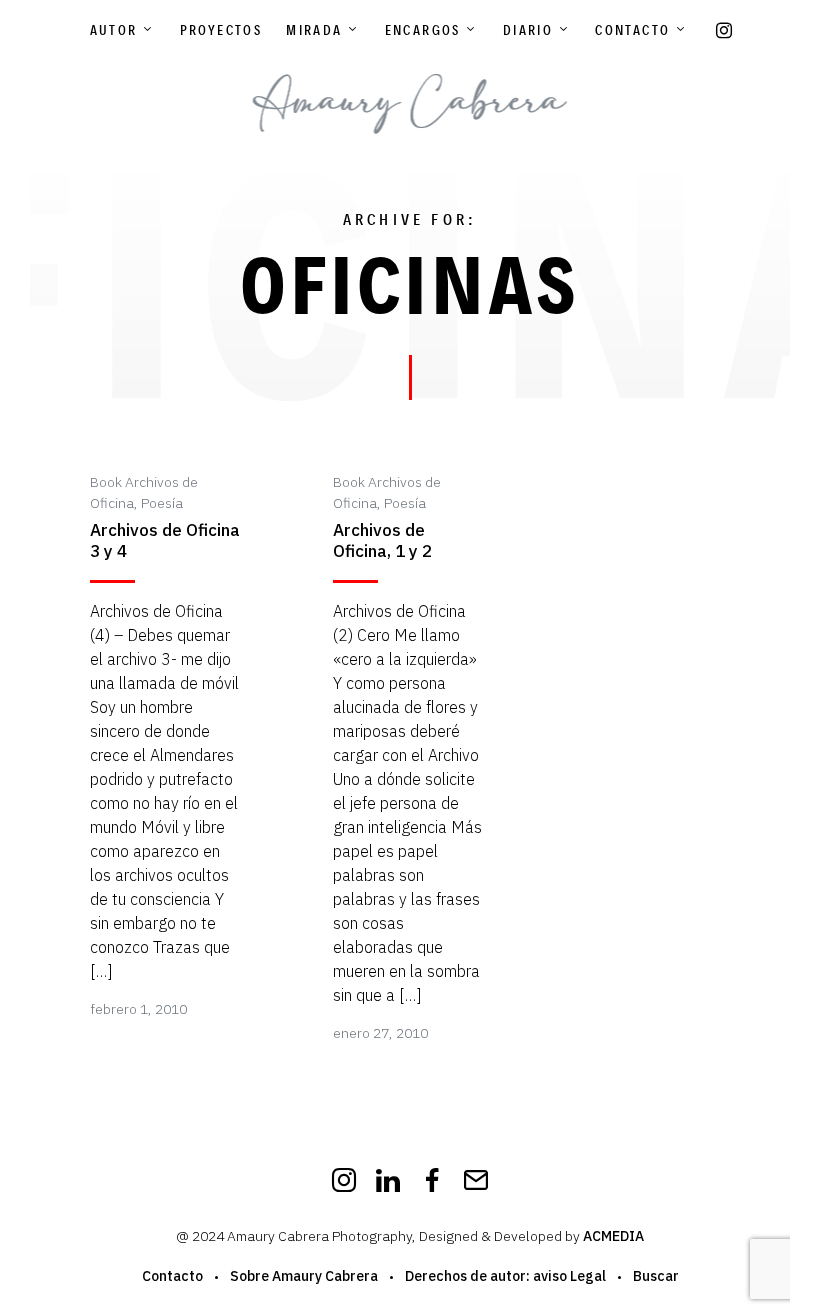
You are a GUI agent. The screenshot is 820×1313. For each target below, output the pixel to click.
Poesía (162, 503)
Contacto (632, 30)
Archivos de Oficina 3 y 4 (165, 541)
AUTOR (114, 30)
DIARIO (528, 30)
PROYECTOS (221, 30)
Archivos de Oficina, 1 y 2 (382, 541)
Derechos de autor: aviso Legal (505, 1276)
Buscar (656, 1276)
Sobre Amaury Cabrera (304, 1276)
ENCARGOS (423, 30)
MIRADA (314, 30)
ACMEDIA (613, 1236)
